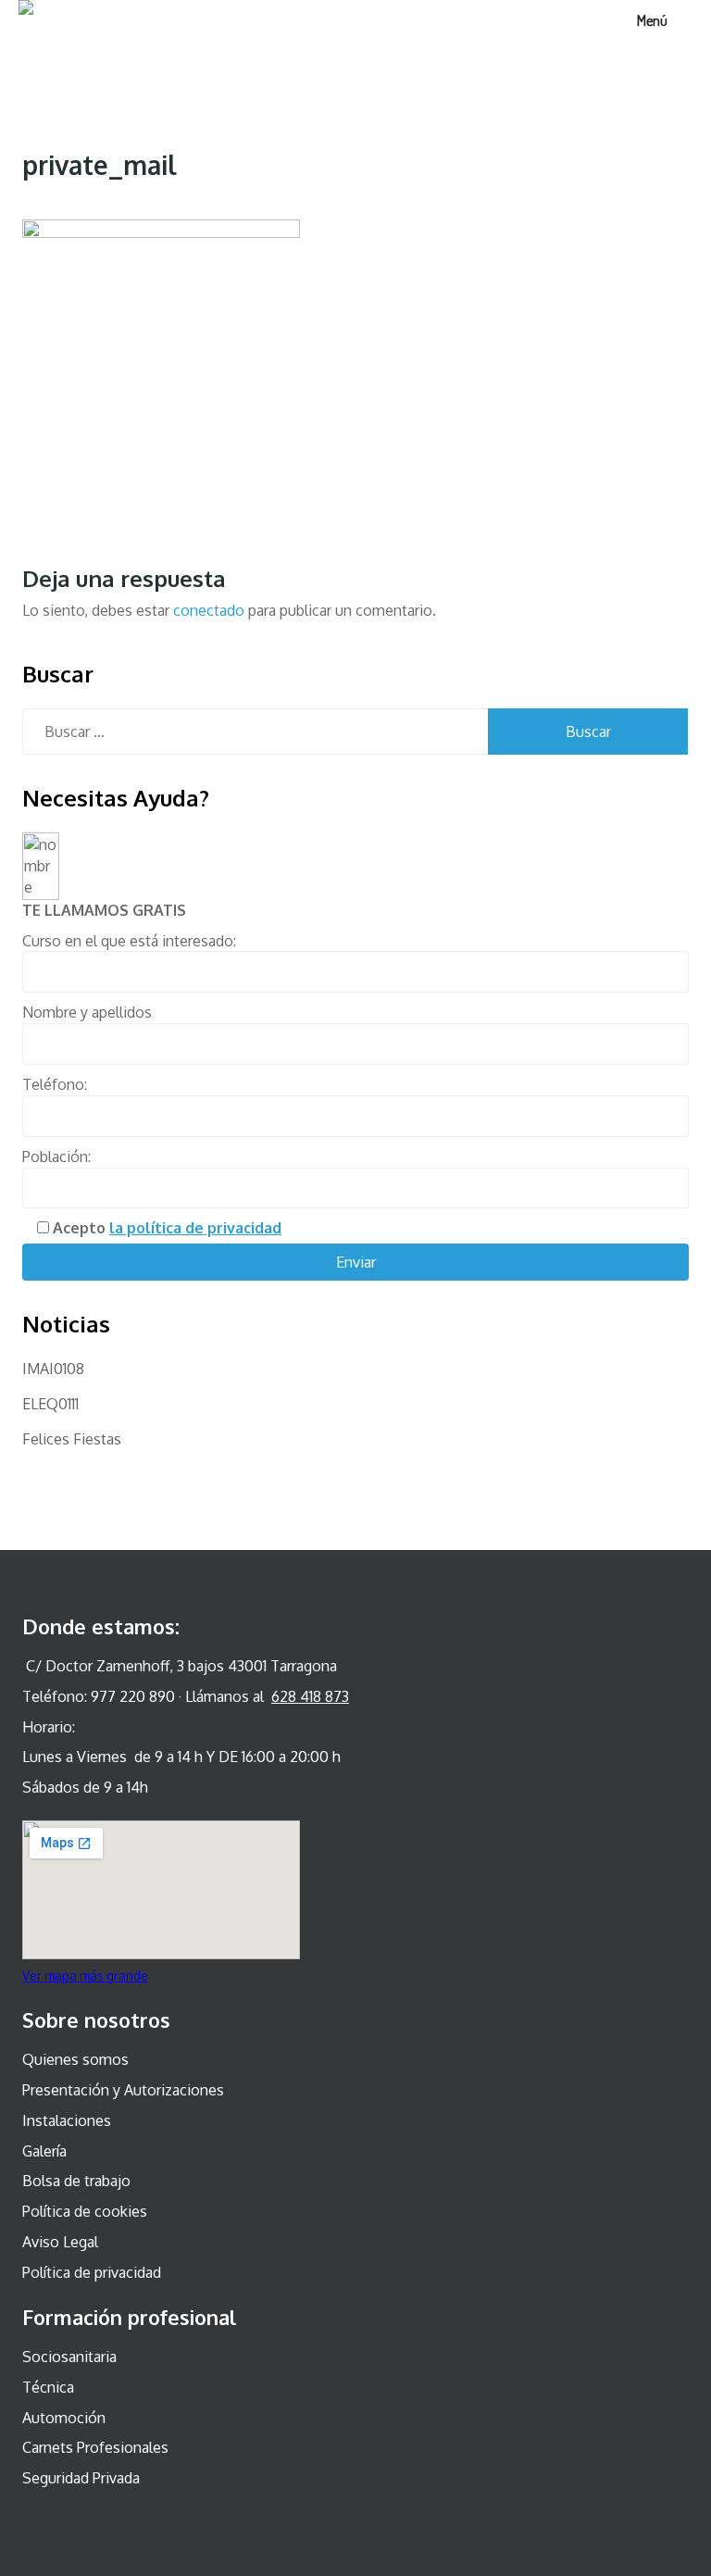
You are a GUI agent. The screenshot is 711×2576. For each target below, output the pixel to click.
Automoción (64, 2418)
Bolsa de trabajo (76, 2181)
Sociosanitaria (69, 2357)
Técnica (48, 2387)
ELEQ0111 (50, 1404)
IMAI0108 (53, 1369)
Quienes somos (75, 2059)
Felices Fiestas (72, 1439)
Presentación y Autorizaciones (123, 2090)
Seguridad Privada (81, 2478)
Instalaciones (67, 2120)
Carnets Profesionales (95, 2447)
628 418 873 (310, 1696)
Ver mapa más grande (85, 1976)
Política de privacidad (92, 2272)
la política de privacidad (195, 1228)
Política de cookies (85, 2211)
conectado (209, 610)
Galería (44, 2151)
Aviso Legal (60, 2242)
